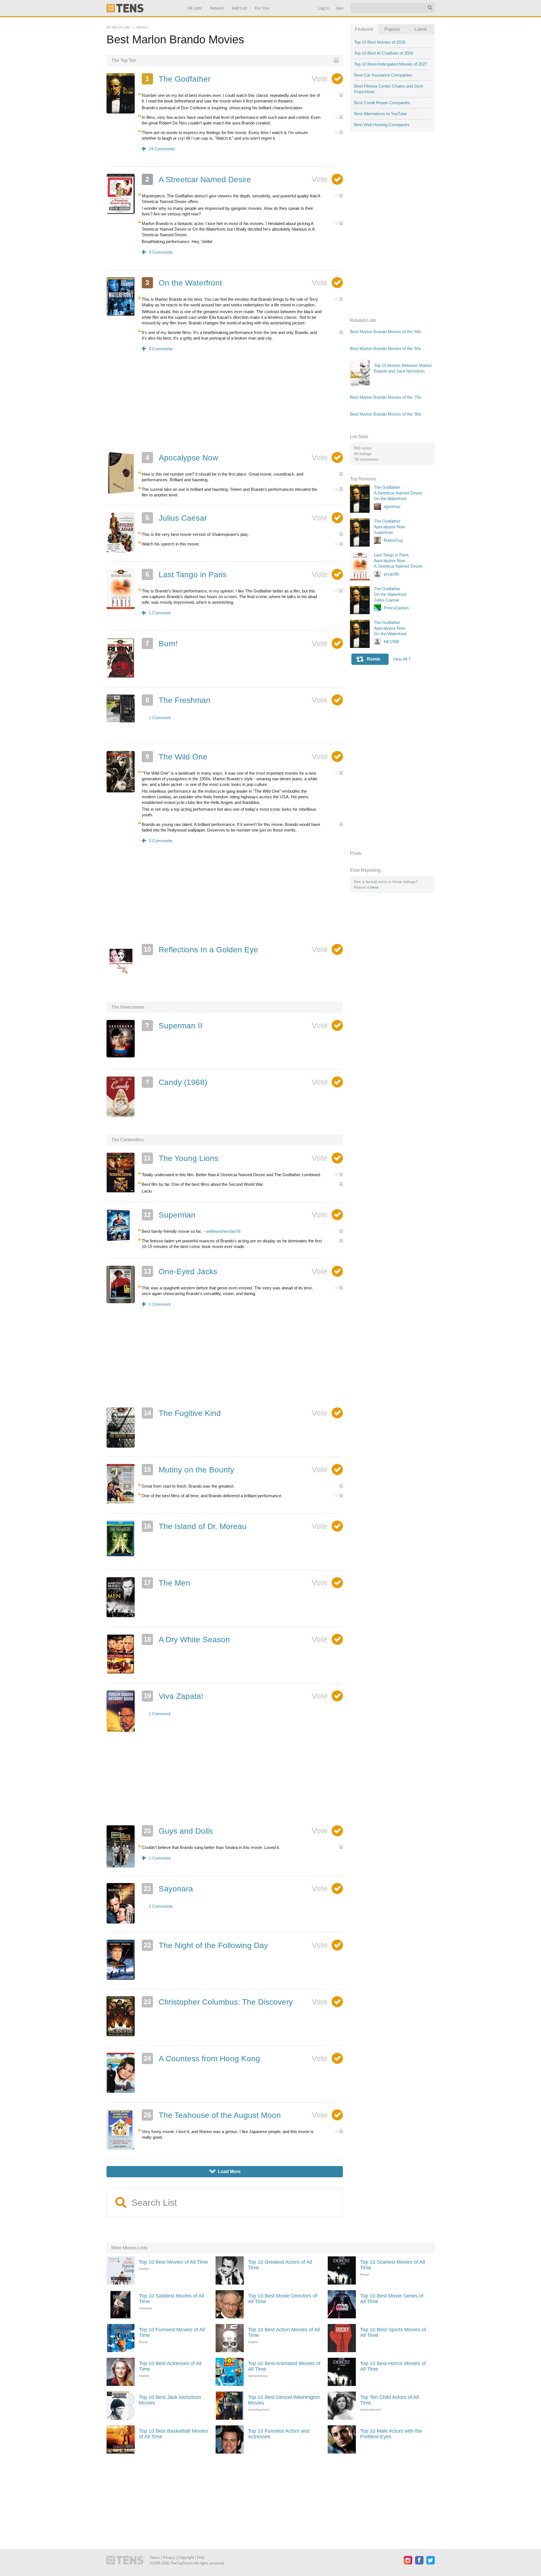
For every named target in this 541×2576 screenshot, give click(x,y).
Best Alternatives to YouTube (381, 114)
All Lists (195, 8)
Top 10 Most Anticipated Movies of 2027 (391, 64)
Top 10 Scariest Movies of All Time (393, 2265)
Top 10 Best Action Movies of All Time (284, 2332)
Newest (217, 8)
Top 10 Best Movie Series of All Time (392, 2299)
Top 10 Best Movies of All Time (173, 2262)
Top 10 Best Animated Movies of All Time (284, 2366)
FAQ (201, 2558)
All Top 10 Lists (118, 27)
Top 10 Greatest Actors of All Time (280, 2265)
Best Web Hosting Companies (382, 125)
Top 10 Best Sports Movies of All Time (393, 2332)
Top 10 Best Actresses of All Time (170, 2366)
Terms (155, 2558)
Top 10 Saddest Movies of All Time (171, 2299)
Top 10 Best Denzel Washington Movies (284, 2400)
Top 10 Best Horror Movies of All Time (393, 2366)
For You (262, 8)
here (374, 887)
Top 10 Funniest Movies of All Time (172, 2332)
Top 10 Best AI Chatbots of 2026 (384, 53)
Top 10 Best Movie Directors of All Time (282, 2299)
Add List (239, 8)
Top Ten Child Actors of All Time (389, 2400)
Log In (323, 8)
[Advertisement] (225, 405)
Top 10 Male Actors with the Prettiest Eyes (391, 2434)
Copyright (186, 2558)
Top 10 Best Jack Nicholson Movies (170, 2400)
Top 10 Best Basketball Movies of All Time (173, 2434)
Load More (225, 2171)
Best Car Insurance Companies (383, 75)
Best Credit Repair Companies (382, 103)
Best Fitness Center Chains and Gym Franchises (389, 89)
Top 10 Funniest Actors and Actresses (279, 2434)
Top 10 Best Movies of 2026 (380, 42)
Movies (142, 27)
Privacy (169, 2558)
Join (339, 8)
